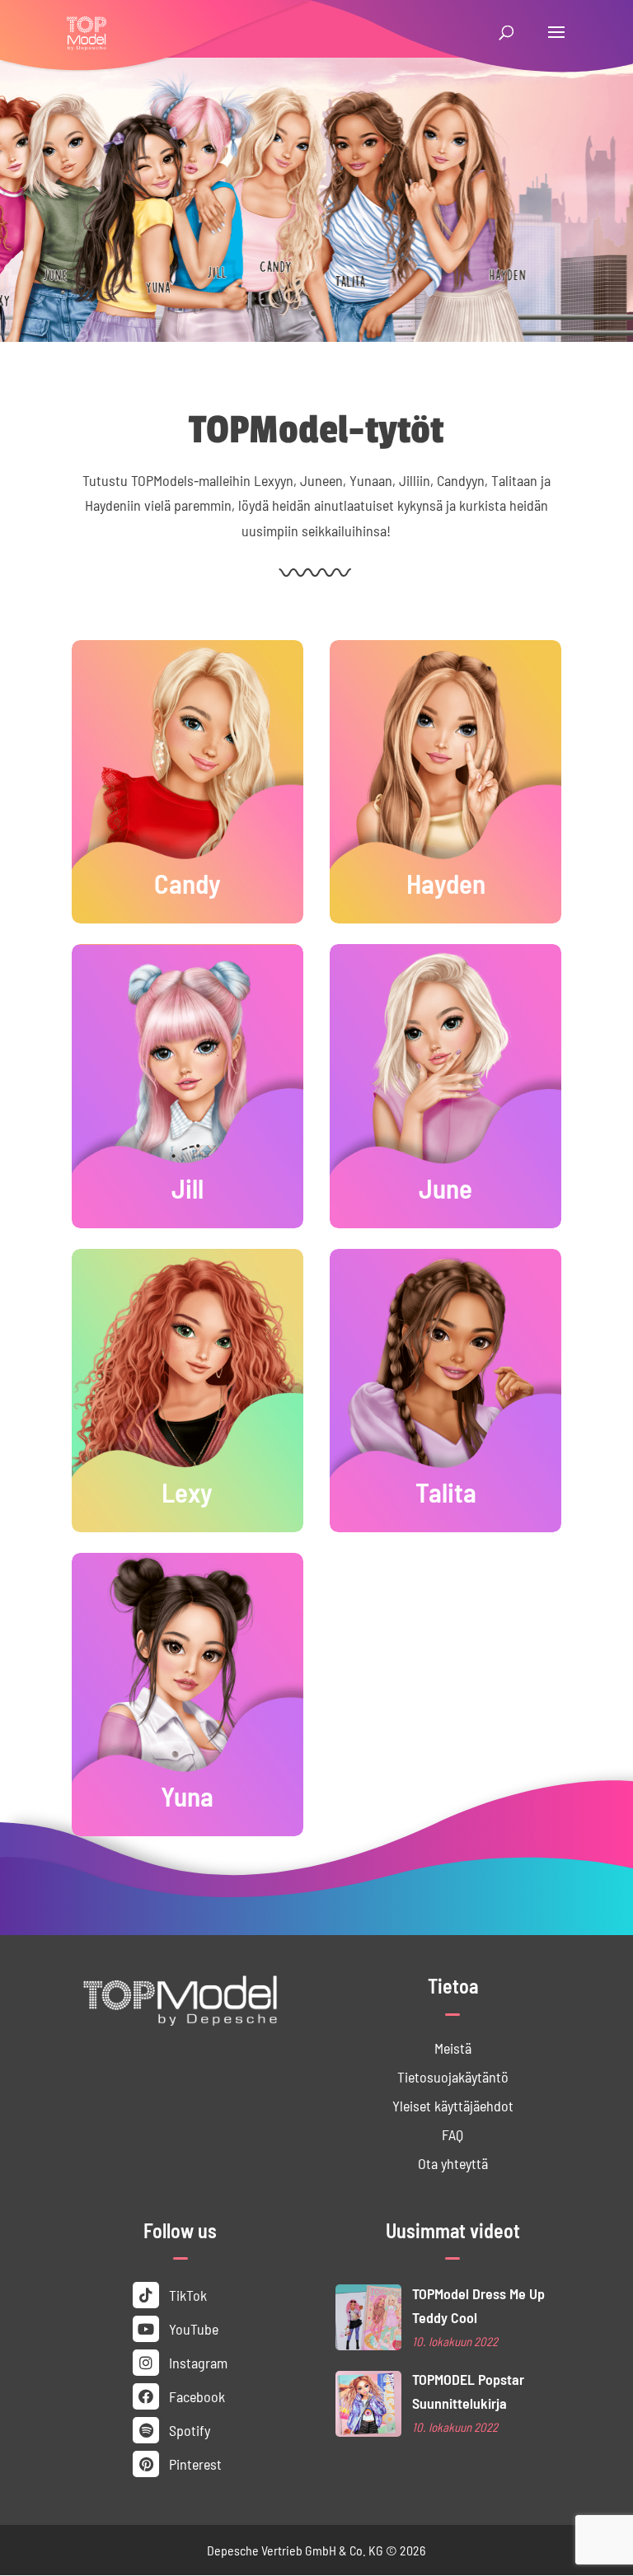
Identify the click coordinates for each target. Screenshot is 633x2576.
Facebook (195, 2396)
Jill (188, 1187)
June (445, 1187)
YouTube (192, 2328)
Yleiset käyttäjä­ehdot (453, 2105)
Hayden (446, 882)
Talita (446, 1491)
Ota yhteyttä (453, 2163)
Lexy (187, 1491)
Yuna (187, 1795)
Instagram (197, 2362)
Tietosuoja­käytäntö (453, 2076)
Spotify (188, 2430)
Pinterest (194, 2464)
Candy (188, 882)
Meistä (453, 2048)
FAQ (452, 2134)
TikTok (186, 2295)
